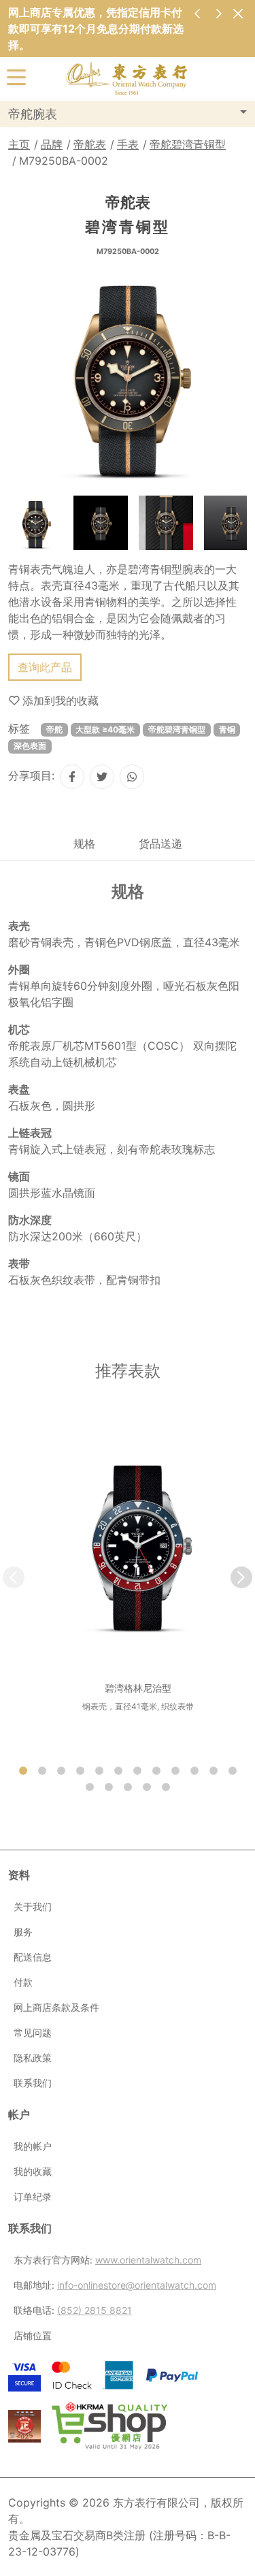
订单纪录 (33, 2196)
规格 (84, 843)
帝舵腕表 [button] (33, 114)
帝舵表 (90, 144)
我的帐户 (33, 2146)
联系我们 (33, 2083)
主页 (19, 144)
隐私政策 (33, 2058)
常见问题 (33, 2032)
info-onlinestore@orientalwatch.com (137, 2285)
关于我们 (33, 1906)
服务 (23, 1932)
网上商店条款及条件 (56, 2007)
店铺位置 (33, 2335)
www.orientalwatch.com (148, 2260)
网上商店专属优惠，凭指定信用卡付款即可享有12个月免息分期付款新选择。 (96, 29)
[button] (241, 1577)
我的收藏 (33, 2171)
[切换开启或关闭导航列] (16, 76)
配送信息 (33, 1957)
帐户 (19, 2114)
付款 (23, 1982)
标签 (19, 728)
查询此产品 (45, 667)
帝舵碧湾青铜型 (188, 144)
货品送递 (160, 843)
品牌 (52, 144)
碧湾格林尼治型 (138, 1688)
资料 (19, 1875)
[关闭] (238, 13)
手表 (128, 144)
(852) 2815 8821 (95, 2310)
